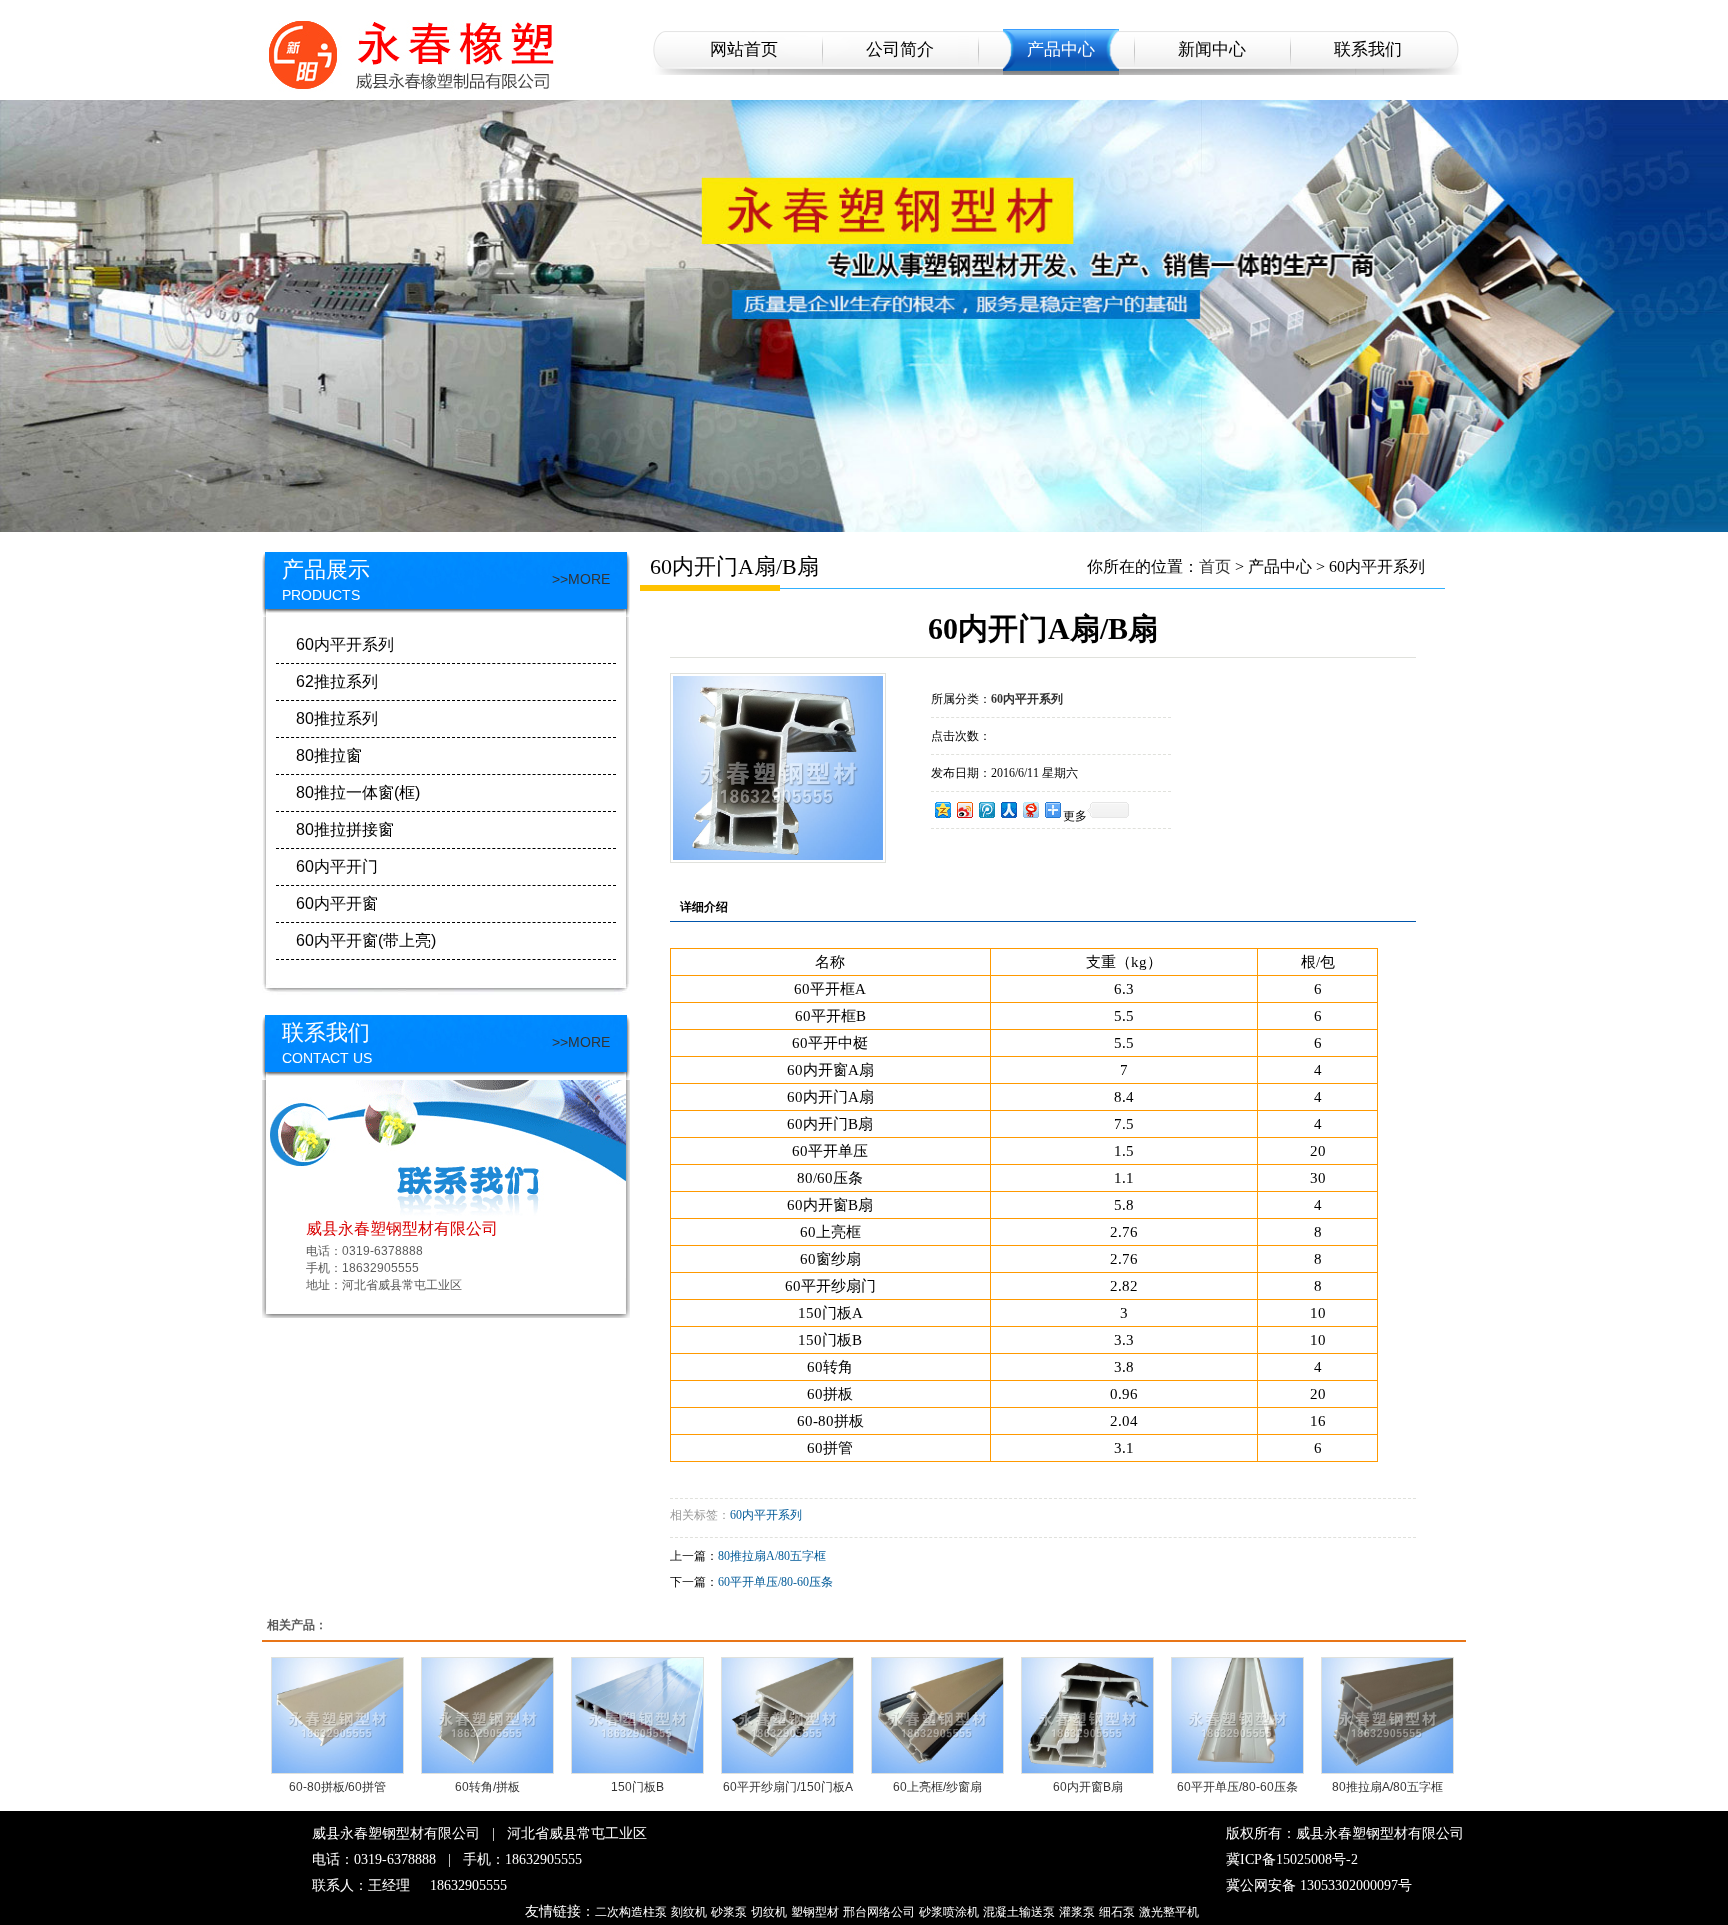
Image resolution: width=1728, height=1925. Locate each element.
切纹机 (769, 1912)
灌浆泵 (1077, 1912)
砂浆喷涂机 (949, 1912)
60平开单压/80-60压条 (775, 1582)
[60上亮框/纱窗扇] (937, 1715)
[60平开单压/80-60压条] (1237, 1715)
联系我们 (1368, 49)
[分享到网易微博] (1030, 809)
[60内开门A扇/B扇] (778, 855)
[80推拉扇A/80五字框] (1387, 1715)
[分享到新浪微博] (964, 809)
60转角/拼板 (487, 1787)
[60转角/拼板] (487, 1715)
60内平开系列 (766, 1515)
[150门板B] (637, 1715)
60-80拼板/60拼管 (337, 1787)
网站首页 (744, 49)
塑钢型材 (815, 1912)
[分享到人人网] (1008, 809)
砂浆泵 (729, 1912)
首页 (1215, 566)
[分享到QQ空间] (942, 809)
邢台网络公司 (879, 1912)
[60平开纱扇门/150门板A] (787, 1715)
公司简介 (900, 49)
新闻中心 (1212, 49)
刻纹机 (689, 1912)
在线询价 (987, 856)
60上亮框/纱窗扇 (937, 1787)
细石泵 (1117, 1912)
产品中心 (1061, 49)
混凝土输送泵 (1019, 1912)
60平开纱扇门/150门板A (788, 1787)
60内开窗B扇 (1088, 1787)
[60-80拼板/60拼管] (337, 1715)
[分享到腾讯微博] (986, 809)
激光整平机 (1169, 1912)
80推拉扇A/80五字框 (772, 1556)
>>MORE (581, 579)
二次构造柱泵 (631, 1912)
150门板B (637, 1787)
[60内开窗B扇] (1087, 1715)
